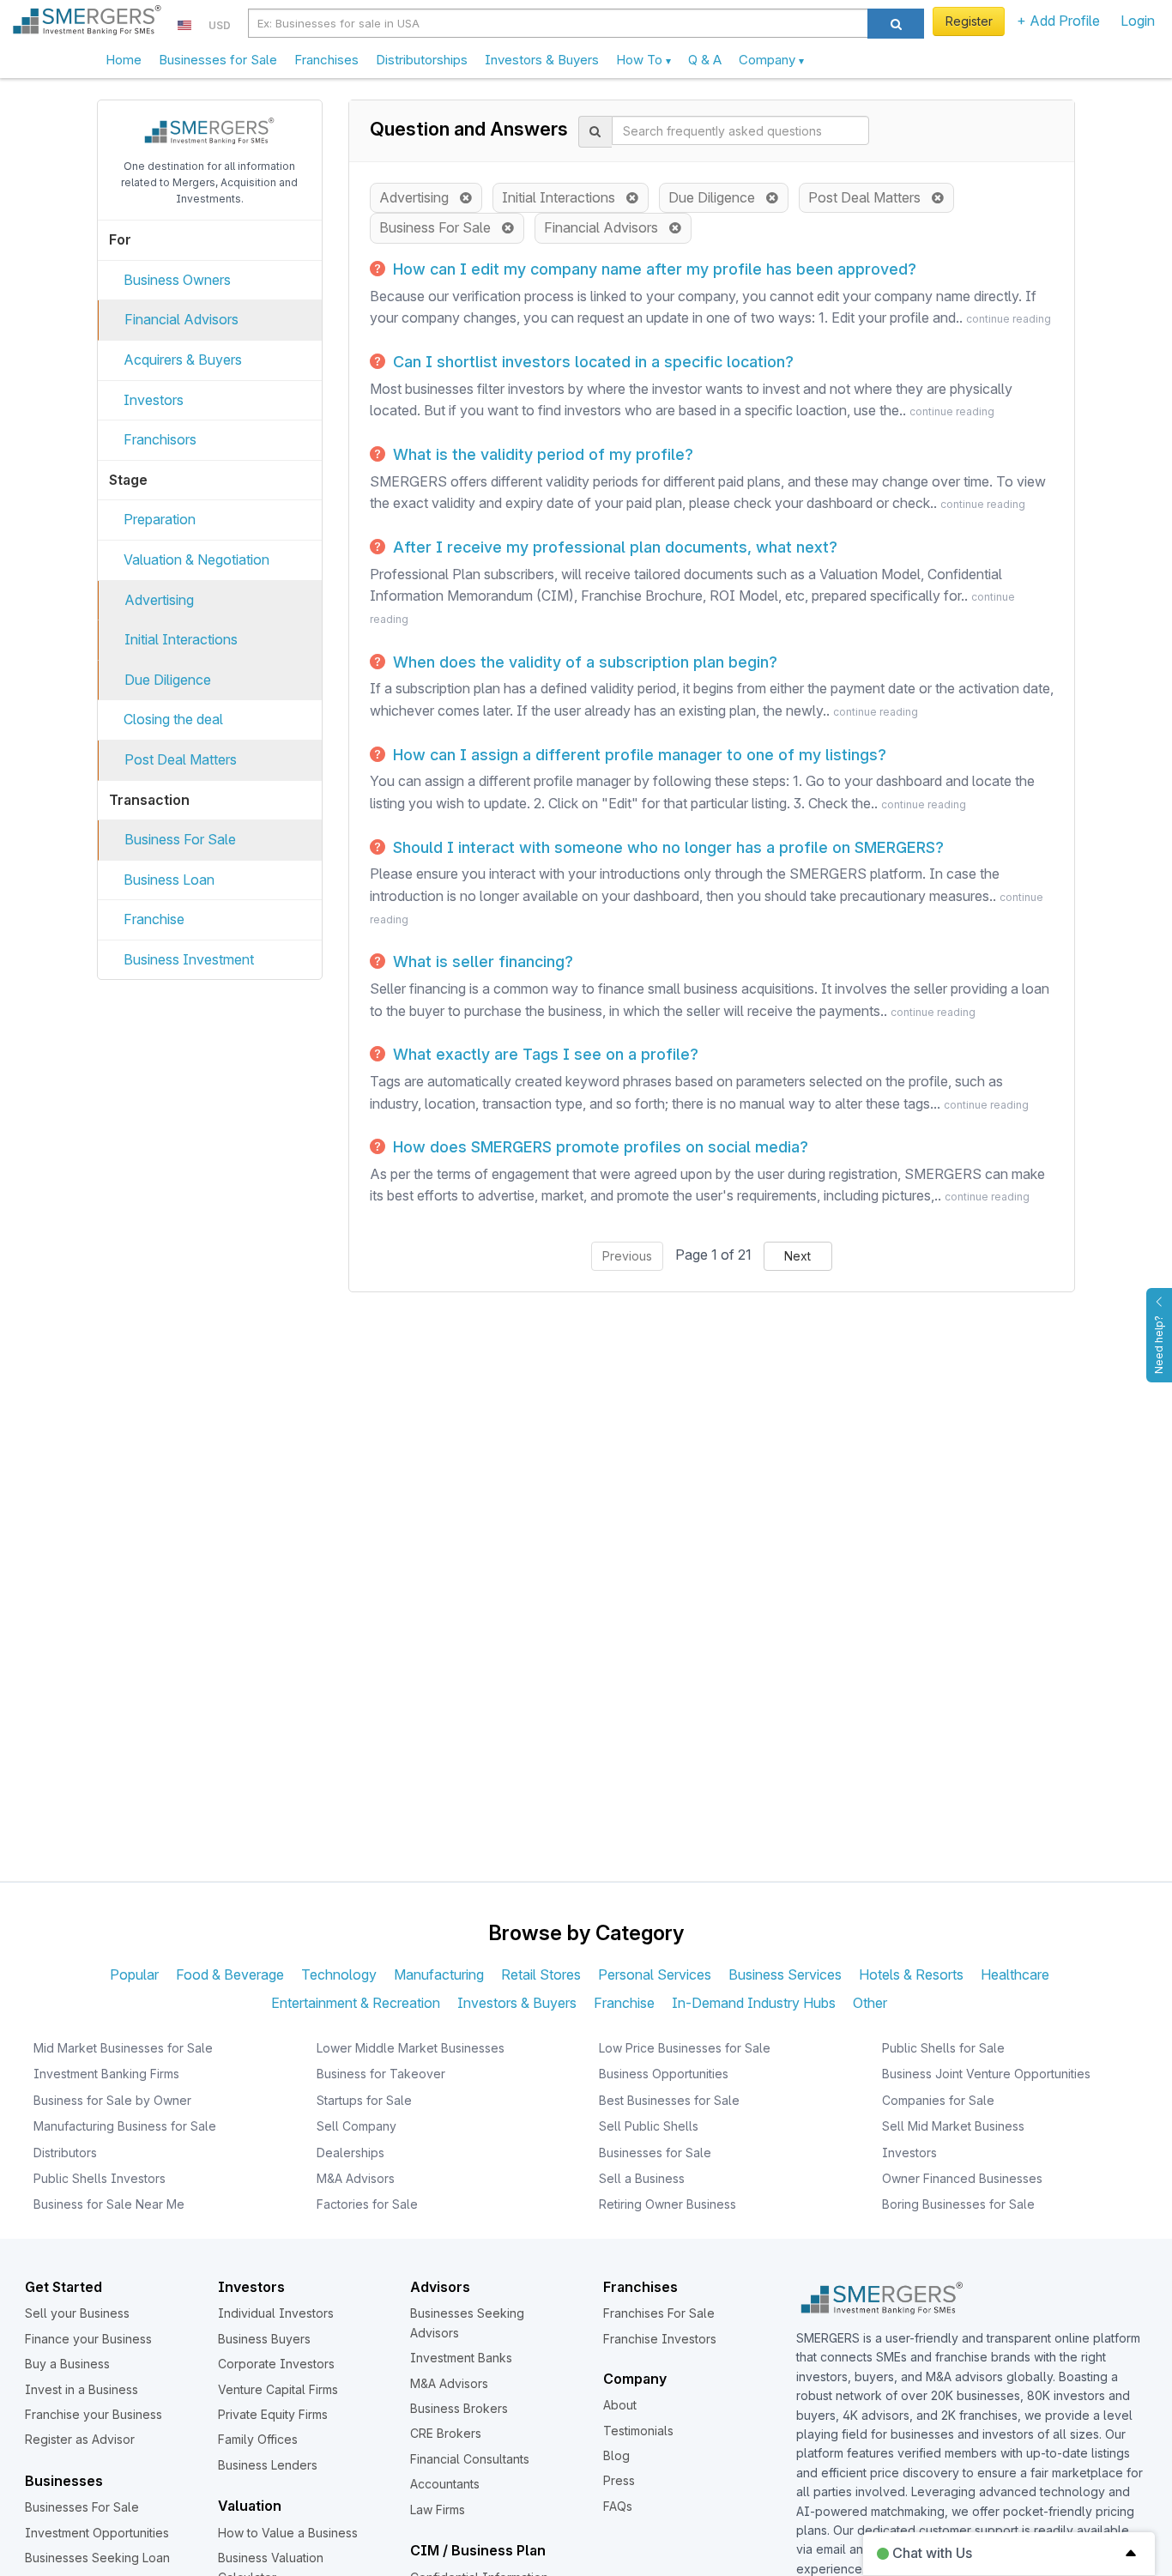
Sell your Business (77, 2313)
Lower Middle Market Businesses (411, 2048)
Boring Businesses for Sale (958, 2204)
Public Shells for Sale (943, 2048)
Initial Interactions (181, 639)
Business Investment (189, 959)
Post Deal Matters (181, 759)
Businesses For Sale (82, 2507)
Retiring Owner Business (668, 2204)
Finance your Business (88, 2339)
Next (797, 1256)
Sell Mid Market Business (953, 2126)
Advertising (159, 600)
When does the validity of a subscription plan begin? (583, 662)
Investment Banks (461, 2358)
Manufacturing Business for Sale (125, 2126)
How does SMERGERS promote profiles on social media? (598, 1147)
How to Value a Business (288, 2533)
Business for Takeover (381, 2074)
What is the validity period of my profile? (541, 454)
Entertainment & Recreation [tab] (356, 2003)
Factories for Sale (367, 2204)
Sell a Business (642, 2178)
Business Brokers (459, 2408)
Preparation (160, 519)
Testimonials (638, 2431)
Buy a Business (67, 2364)
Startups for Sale (364, 2100)
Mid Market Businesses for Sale (123, 2048)
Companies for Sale (938, 2100)
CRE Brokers (446, 2433)
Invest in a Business (82, 2389)
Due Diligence (168, 680)
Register (969, 21)
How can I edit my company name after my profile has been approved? (652, 269)
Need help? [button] (1159, 1345)
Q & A (705, 60)
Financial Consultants (470, 2459)
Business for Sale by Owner (112, 2100)
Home (124, 60)
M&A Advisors (356, 2178)
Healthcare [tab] (1015, 1974)
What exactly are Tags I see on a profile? (544, 1054)
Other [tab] (870, 2003)
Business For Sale (180, 839)
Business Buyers (264, 2339)
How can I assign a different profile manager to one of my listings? (637, 755)
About (620, 2405)
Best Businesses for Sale (669, 2100)
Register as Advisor (80, 2439)
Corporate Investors (276, 2364)
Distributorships (422, 60)
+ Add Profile (1058, 21)
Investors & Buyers (542, 60)
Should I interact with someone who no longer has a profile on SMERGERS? (666, 847)
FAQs (618, 2506)
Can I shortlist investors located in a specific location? (591, 362)
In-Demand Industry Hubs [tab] (754, 2003)
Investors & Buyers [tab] (517, 2003)
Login (1138, 21)
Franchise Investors (660, 2339)
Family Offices (258, 2439)
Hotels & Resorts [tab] (911, 1974)
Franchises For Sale (659, 2313)
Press (619, 2480)
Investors (154, 400)
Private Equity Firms (273, 2414)
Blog (616, 2455)
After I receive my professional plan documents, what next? (613, 547)
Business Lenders (268, 2465)
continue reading (1009, 319)
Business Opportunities (664, 2074)
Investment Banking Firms (106, 2074)
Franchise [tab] (624, 2003)
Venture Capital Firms (278, 2389)
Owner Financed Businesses (962, 2178)
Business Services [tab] (785, 1974)
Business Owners (177, 280)
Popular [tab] (134, 1974)
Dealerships (350, 2153)
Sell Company (356, 2126)
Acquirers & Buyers (183, 360)
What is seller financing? (481, 961)
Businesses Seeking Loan (97, 2558)
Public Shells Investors (100, 2178)
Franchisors (160, 439)
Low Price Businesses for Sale (685, 2048)
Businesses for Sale (218, 60)
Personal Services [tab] (655, 1974)
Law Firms (438, 2509)
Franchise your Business (94, 2414)
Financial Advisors (181, 319)
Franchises (326, 60)
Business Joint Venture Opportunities (986, 2074)
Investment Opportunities (97, 2533)
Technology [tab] (339, 1974)
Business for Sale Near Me (109, 2204)
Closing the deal (173, 719)
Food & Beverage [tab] (230, 1974)
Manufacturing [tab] (439, 1974)
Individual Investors (276, 2313)
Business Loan (169, 880)
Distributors (65, 2153)
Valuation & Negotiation (196, 559)
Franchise (154, 919)
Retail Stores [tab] (541, 1974)
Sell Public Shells (649, 2126)
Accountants (445, 2484)
